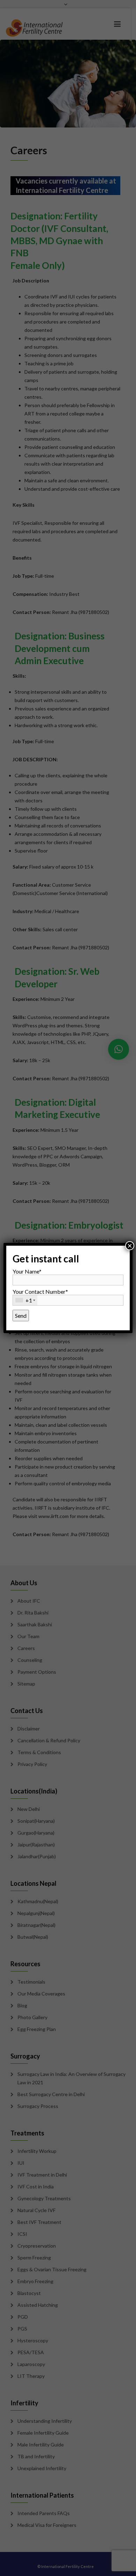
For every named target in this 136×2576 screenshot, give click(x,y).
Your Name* (27, 1271)
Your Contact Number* (40, 1296)
